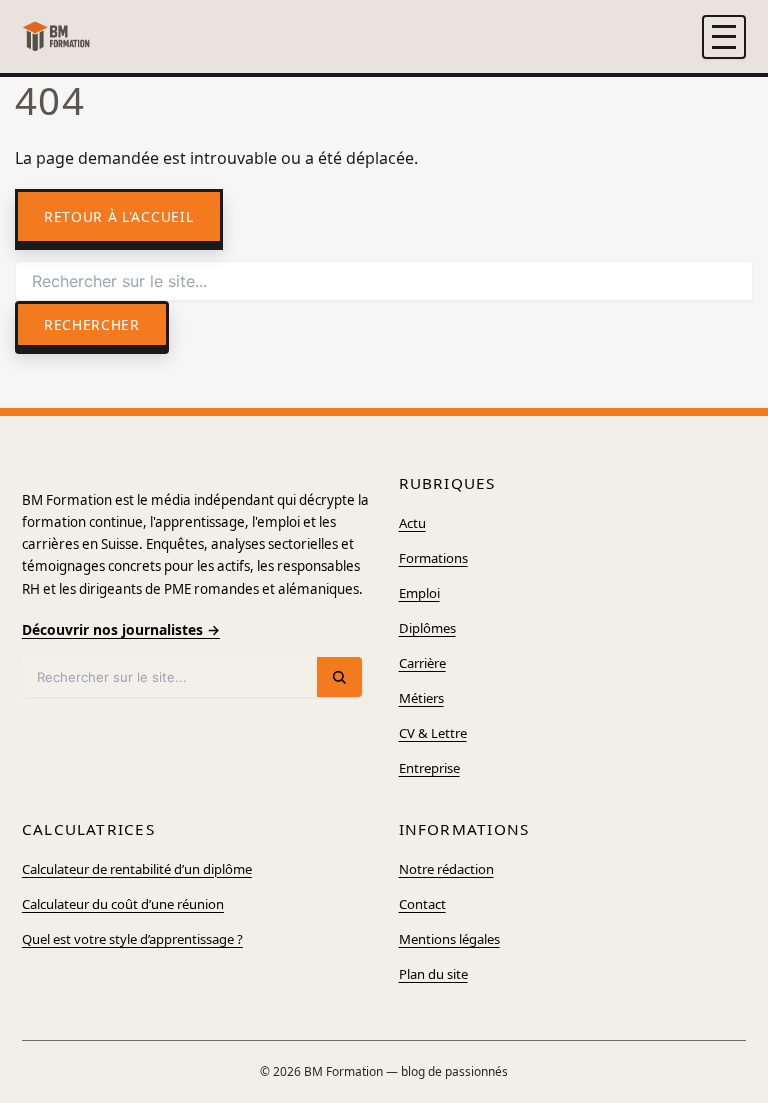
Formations (433, 558)
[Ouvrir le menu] (724, 37)
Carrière (422, 663)
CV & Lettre (433, 733)
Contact (422, 904)
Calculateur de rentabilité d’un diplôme (137, 869)
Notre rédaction (446, 869)
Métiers (421, 698)
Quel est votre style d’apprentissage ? (132, 939)
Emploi (419, 593)
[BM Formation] (57, 36)
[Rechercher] (339, 677)
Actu (412, 523)
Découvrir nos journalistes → (121, 629)
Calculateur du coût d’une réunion (123, 904)
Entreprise (429, 768)
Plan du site (433, 974)
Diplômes (427, 628)
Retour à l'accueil (118, 216)
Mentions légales (449, 939)
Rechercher (92, 324)
